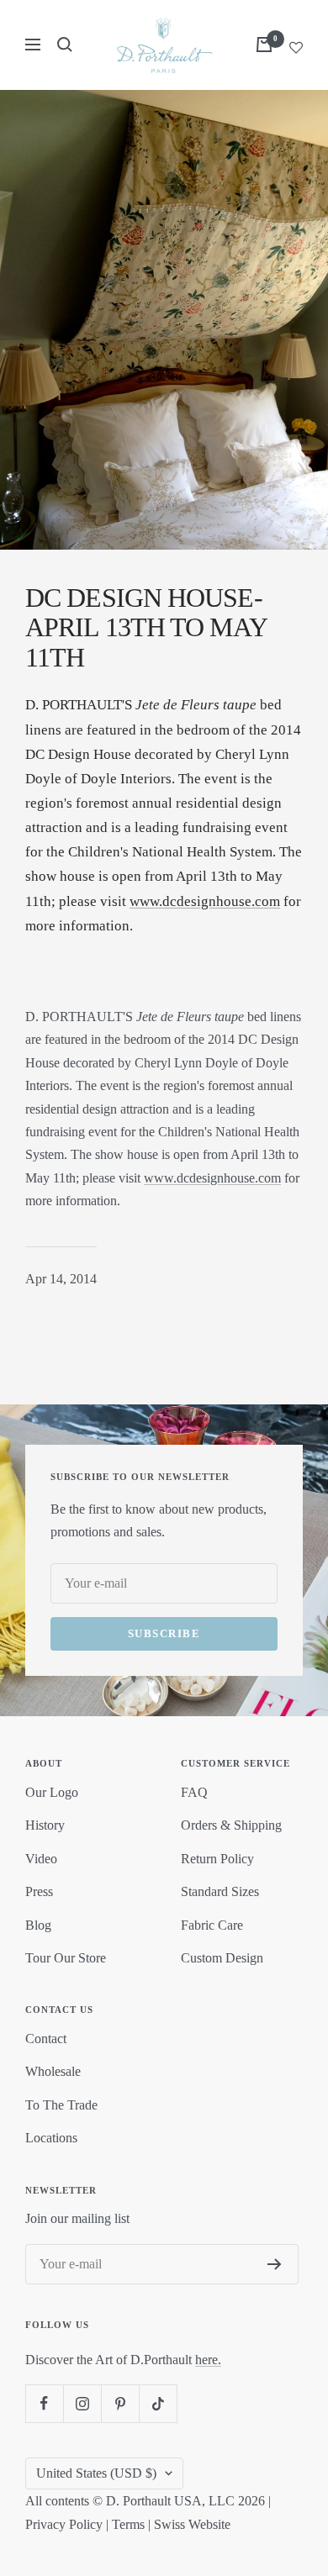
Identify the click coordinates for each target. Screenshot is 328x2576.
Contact (46, 2039)
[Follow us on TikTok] (158, 2403)
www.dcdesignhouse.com (205, 901)
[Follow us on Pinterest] (120, 2403)
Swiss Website (192, 2524)
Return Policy (217, 1859)
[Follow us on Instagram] (82, 2403)
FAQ (194, 1792)
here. (208, 2360)
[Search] (65, 45)
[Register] (275, 2264)
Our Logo (52, 1792)
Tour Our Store (66, 1958)
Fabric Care (212, 1925)
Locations (51, 2138)
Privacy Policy (64, 2524)
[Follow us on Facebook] (44, 2403)
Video (41, 1859)
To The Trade (61, 2105)
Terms (128, 2524)
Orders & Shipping (231, 1825)
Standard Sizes (220, 1891)
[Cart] (264, 45)
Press (39, 1891)
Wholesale (53, 2071)
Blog (38, 1925)
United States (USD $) (96, 2473)
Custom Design (222, 1958)
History (45, 1825)
